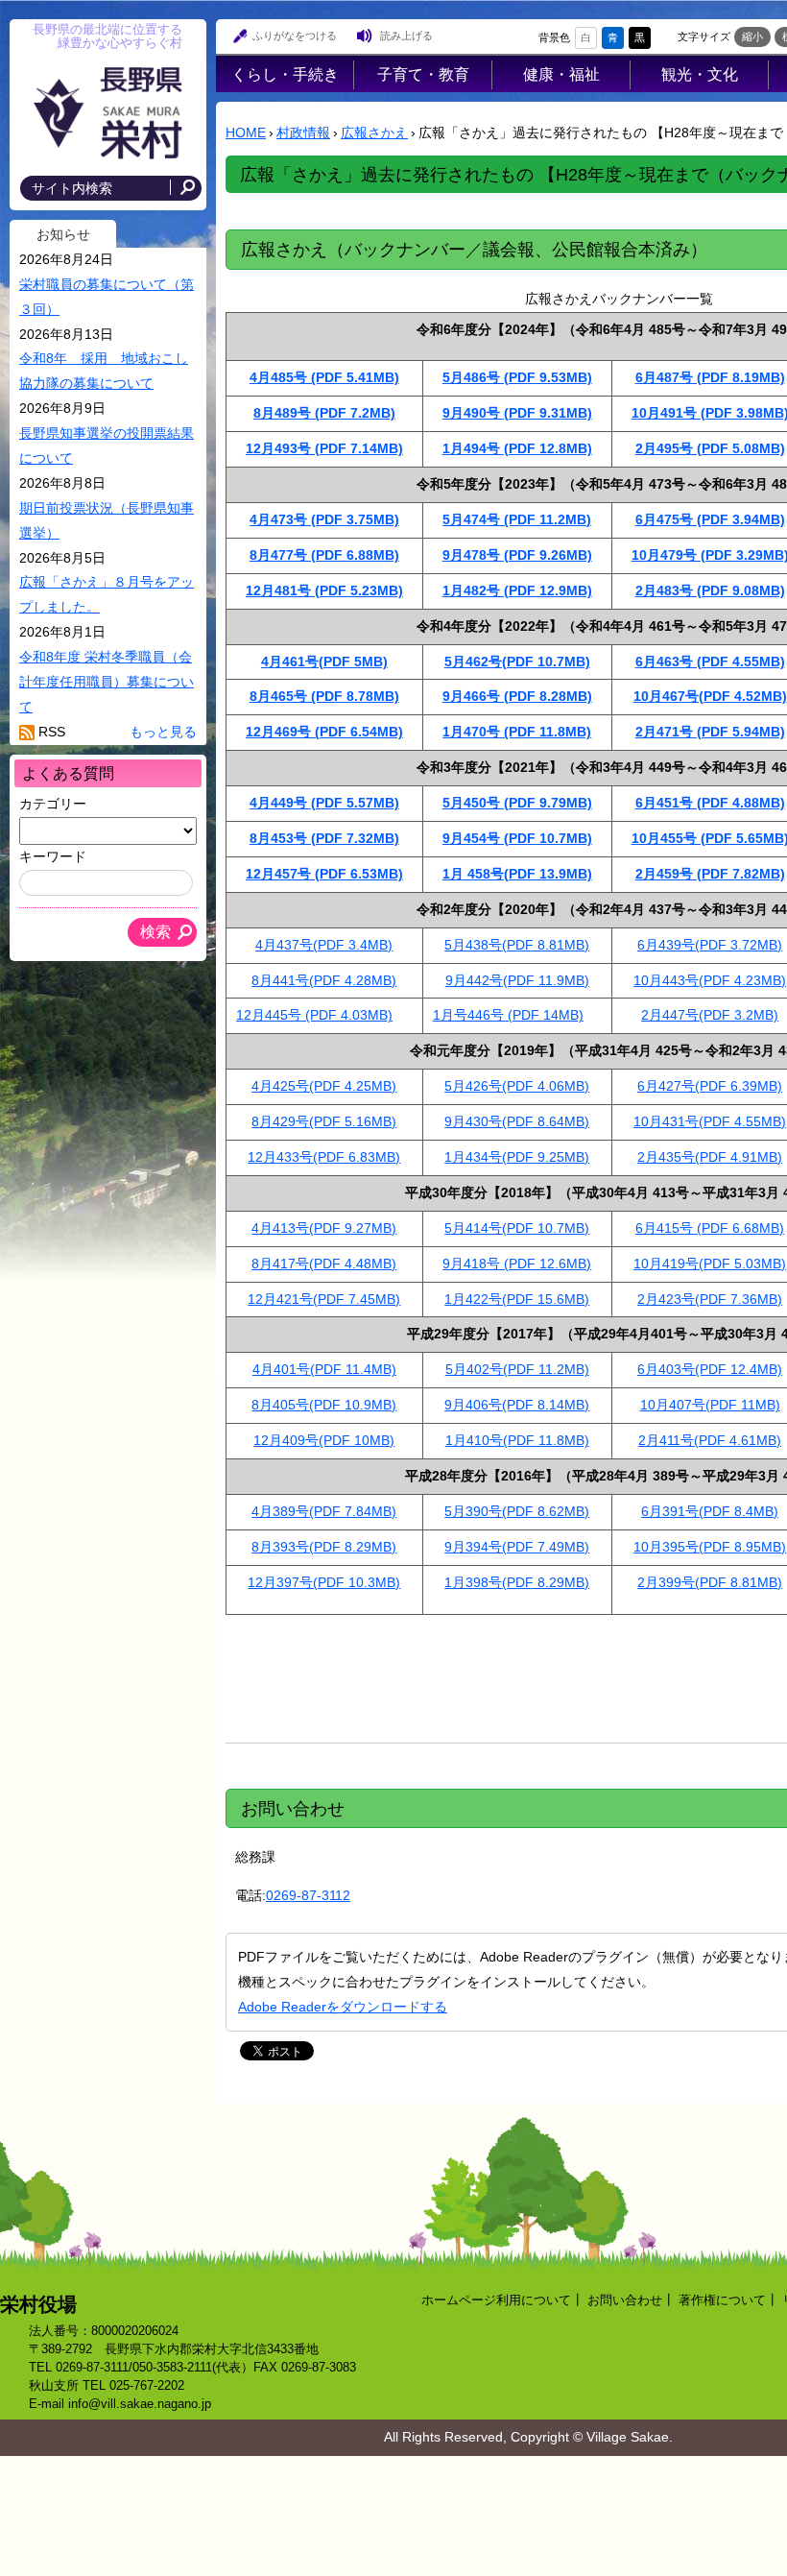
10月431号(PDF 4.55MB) (710, 1121)
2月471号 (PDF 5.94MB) (710, 732)
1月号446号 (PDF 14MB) (508, 1015)
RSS (52, 732)
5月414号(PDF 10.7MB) (517, 1228)
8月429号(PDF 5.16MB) (324, 1121)
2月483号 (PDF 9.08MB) (710, 590)
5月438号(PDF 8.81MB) (517, 945)
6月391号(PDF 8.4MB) (710, 1511)
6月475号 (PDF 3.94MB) (710, 519)
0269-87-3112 (308, 1895)
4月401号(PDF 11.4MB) (324, 1369)
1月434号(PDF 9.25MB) (517, 1157)
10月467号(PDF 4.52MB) (710, 696)
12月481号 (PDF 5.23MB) (324, 590)
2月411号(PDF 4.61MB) (710, 1440)
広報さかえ (374, 132)
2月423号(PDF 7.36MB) (710, 1299)
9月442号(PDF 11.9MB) (517, 980)
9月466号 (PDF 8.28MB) (517, 696)
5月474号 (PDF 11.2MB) (517, 519)
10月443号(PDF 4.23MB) (710, 980)
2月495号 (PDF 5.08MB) (710, 448)
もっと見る (163, 732)
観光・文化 (700, 74)
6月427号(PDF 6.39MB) (710, 1086)
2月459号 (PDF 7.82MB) (710, 874)
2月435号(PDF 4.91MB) (710, 1157)
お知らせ (63, 234)
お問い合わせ (625, 2300)
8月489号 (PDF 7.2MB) (324, 413)
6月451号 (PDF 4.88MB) (710, 803)
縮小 (752, 36)
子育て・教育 (423, 74)
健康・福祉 (561, 74)
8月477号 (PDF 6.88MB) (324, 555)
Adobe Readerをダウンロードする (343, 2007)
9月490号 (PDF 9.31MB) (517, 413)
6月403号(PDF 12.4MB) (710, 1369)
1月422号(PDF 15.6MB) (517, 1299)
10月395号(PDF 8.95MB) (710, 1547)
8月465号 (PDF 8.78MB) (324, 696)
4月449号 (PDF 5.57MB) (324, 803)
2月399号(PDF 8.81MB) (710, 1582)
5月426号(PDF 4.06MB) (517, 1086)
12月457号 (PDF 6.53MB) (324, 874)
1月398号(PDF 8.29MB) (517, 1582)
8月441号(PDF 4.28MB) (324, 980)
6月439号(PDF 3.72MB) (710, 945)
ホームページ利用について (496, 2300)
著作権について (722, 2300)
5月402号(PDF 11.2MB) (517, 1369)
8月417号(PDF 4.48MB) (324, 1264)
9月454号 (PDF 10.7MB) (517, 838)
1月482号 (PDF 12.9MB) (517, 590)
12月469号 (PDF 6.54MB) (324, 732)
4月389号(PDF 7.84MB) (324, 1511)
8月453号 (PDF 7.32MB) (324, 838)
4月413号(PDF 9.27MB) (324, 1228)
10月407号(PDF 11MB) (710, 1405)
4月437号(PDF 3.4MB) (324, 945)
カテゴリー (53, 804)
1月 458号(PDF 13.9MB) (517, 874)
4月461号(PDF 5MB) (324, 662)
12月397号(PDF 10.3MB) (324, 1582)
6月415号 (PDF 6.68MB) (710, 1228)
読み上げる (406, 36)
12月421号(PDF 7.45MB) (324, 1299)
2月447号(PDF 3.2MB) (710, 1015)
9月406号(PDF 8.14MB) (517, 1405)
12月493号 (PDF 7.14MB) (324, 448)
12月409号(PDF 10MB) (324, 1440)
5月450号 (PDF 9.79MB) (517, 803)
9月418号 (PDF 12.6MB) (517, 1264)
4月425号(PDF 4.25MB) (324, 1086)
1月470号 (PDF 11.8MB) (517, 732)
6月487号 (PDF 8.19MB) (710, 377)
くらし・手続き (285, 74)
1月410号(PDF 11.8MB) (517, 1440)
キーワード (53, 856)
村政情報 (303, 132)
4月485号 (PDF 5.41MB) (324, 377)
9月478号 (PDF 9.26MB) (517, 555)
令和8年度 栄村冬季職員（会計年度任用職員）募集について (107, 682)
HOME (246, 132)
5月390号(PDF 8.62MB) (517, 1511)
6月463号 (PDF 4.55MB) (710, 662)
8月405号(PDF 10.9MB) (324, 1405)
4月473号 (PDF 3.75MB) (324, 519)
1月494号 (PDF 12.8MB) (517, 448)
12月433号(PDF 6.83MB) (324, 1157)
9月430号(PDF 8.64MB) (517, 1121)
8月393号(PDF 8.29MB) (324, 1547)
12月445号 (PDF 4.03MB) (314, 1015)
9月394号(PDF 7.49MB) (517, 1547)
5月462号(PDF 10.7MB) (517, 662)
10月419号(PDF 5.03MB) (710, 1264)
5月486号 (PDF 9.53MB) (517, 377)
